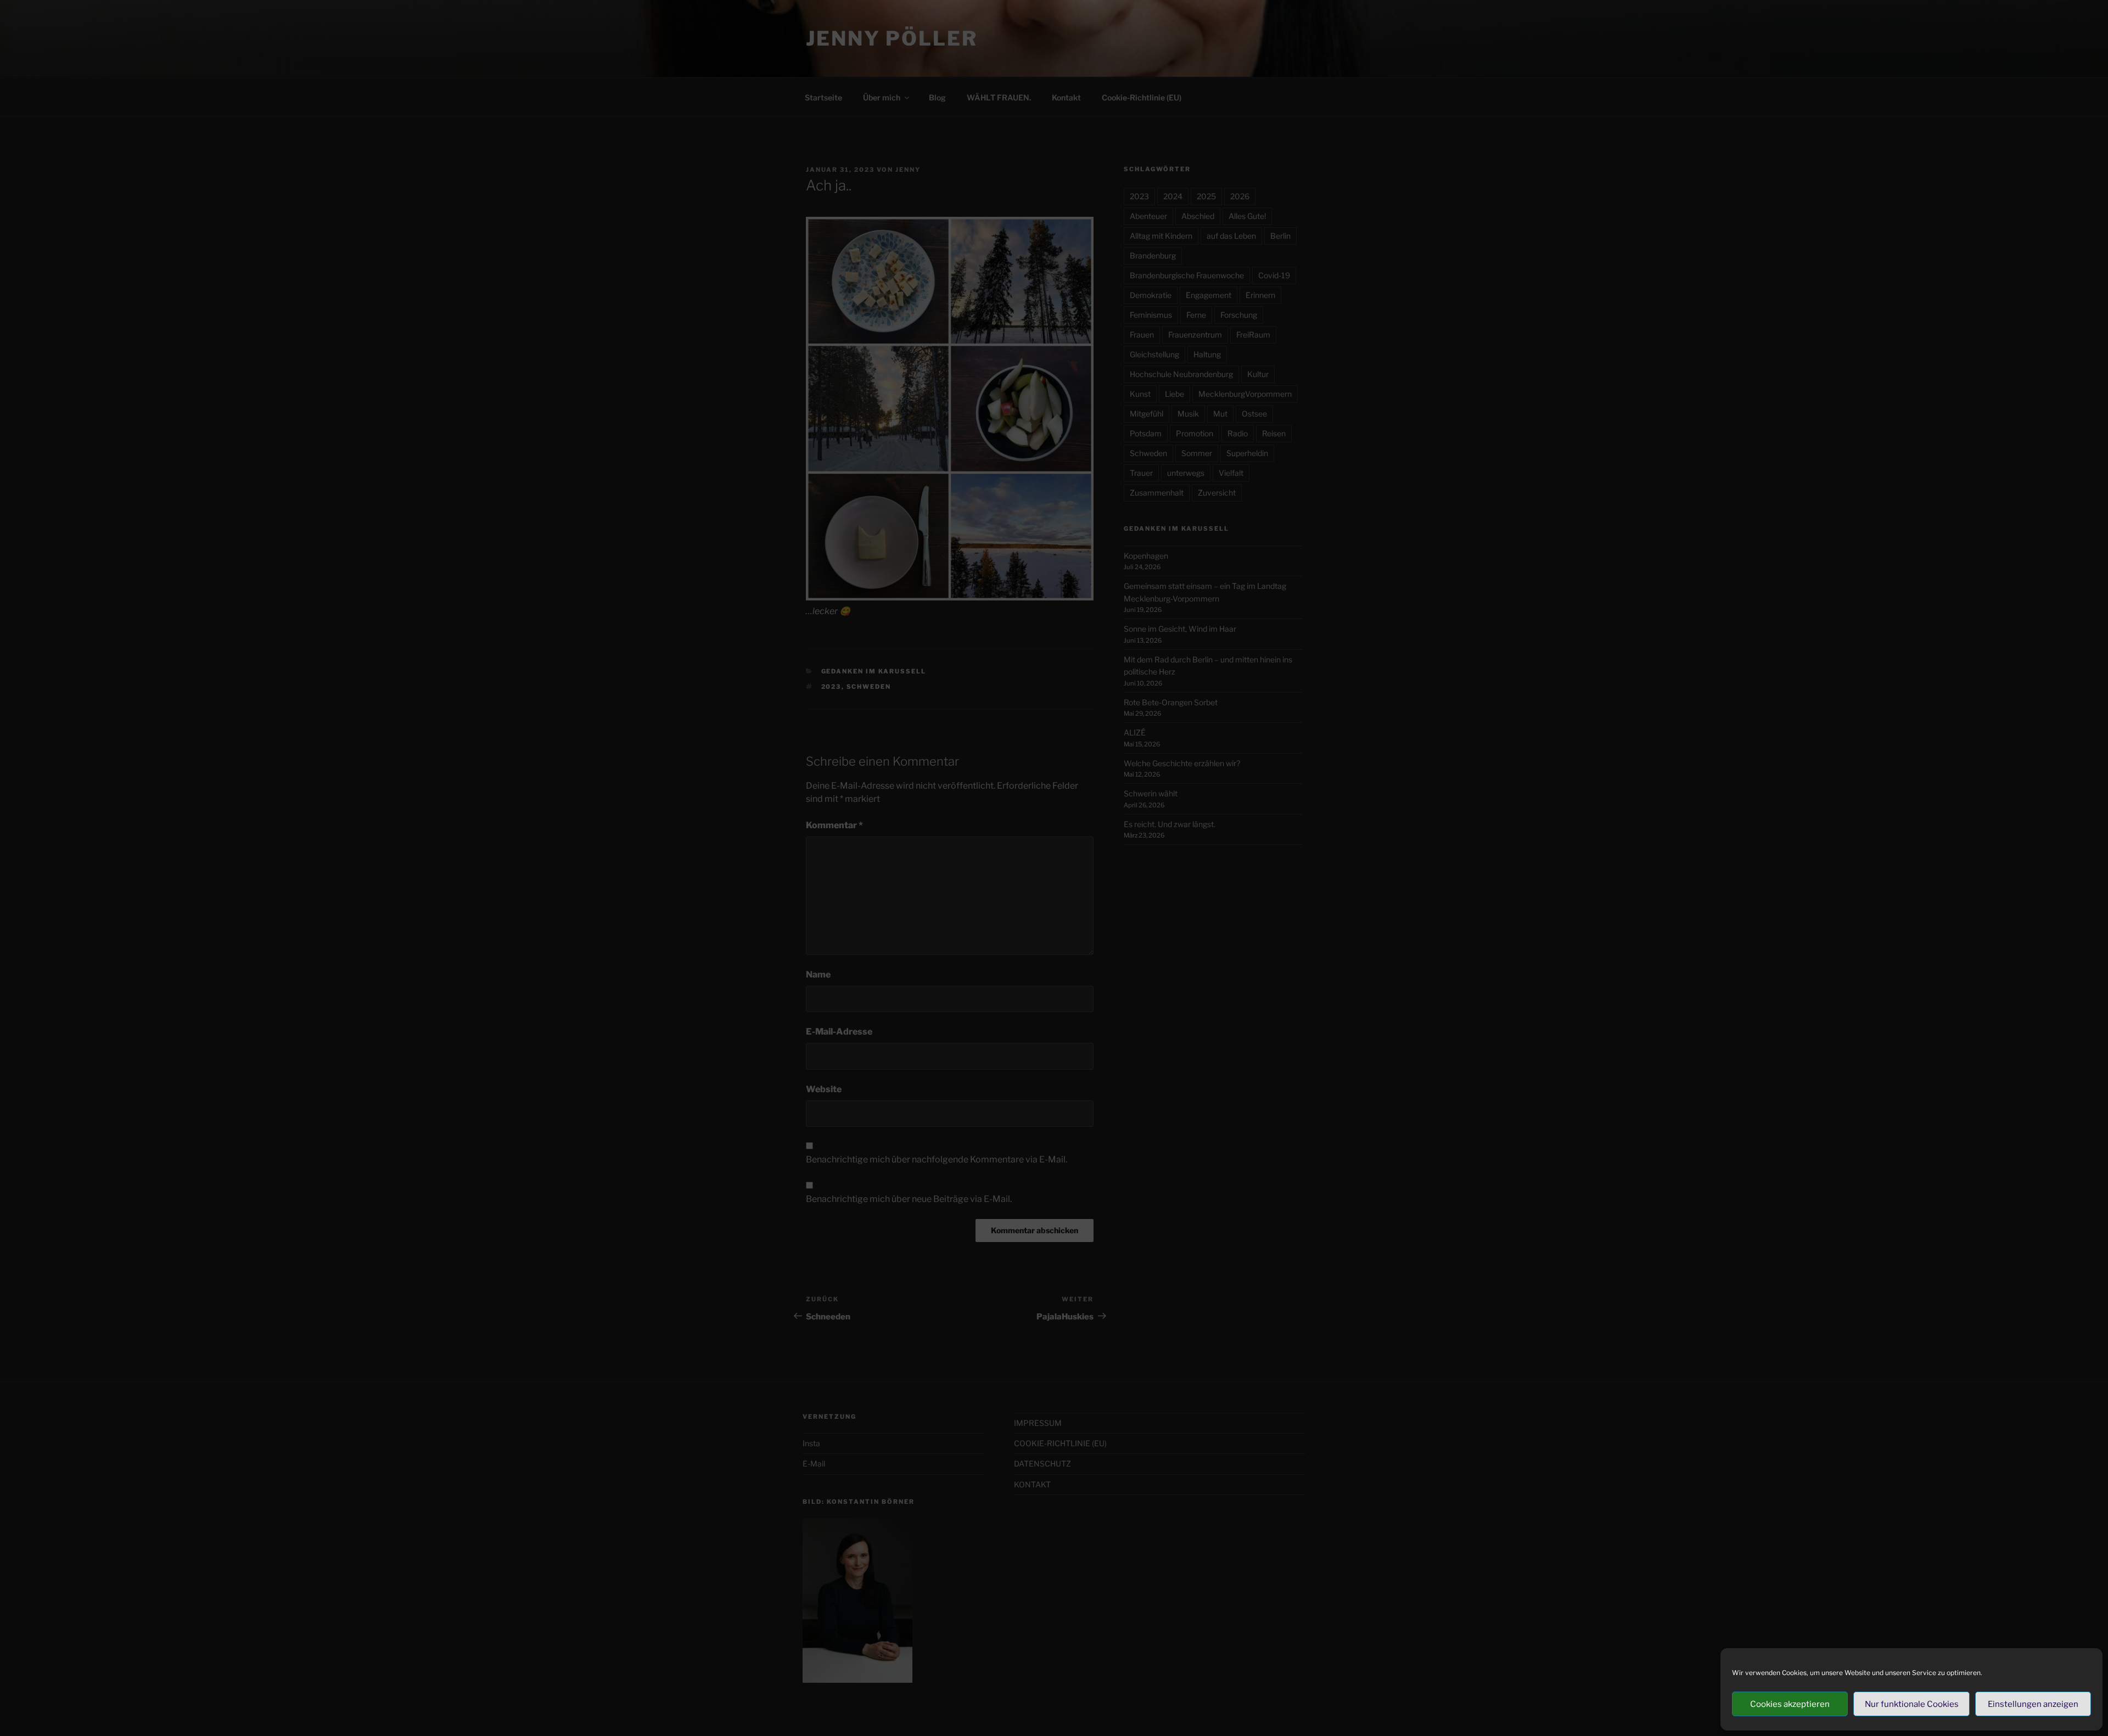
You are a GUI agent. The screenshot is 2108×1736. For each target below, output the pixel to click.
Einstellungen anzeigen (2033, 1704)
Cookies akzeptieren (1790, 1704)
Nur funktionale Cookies (1912, 1704)
